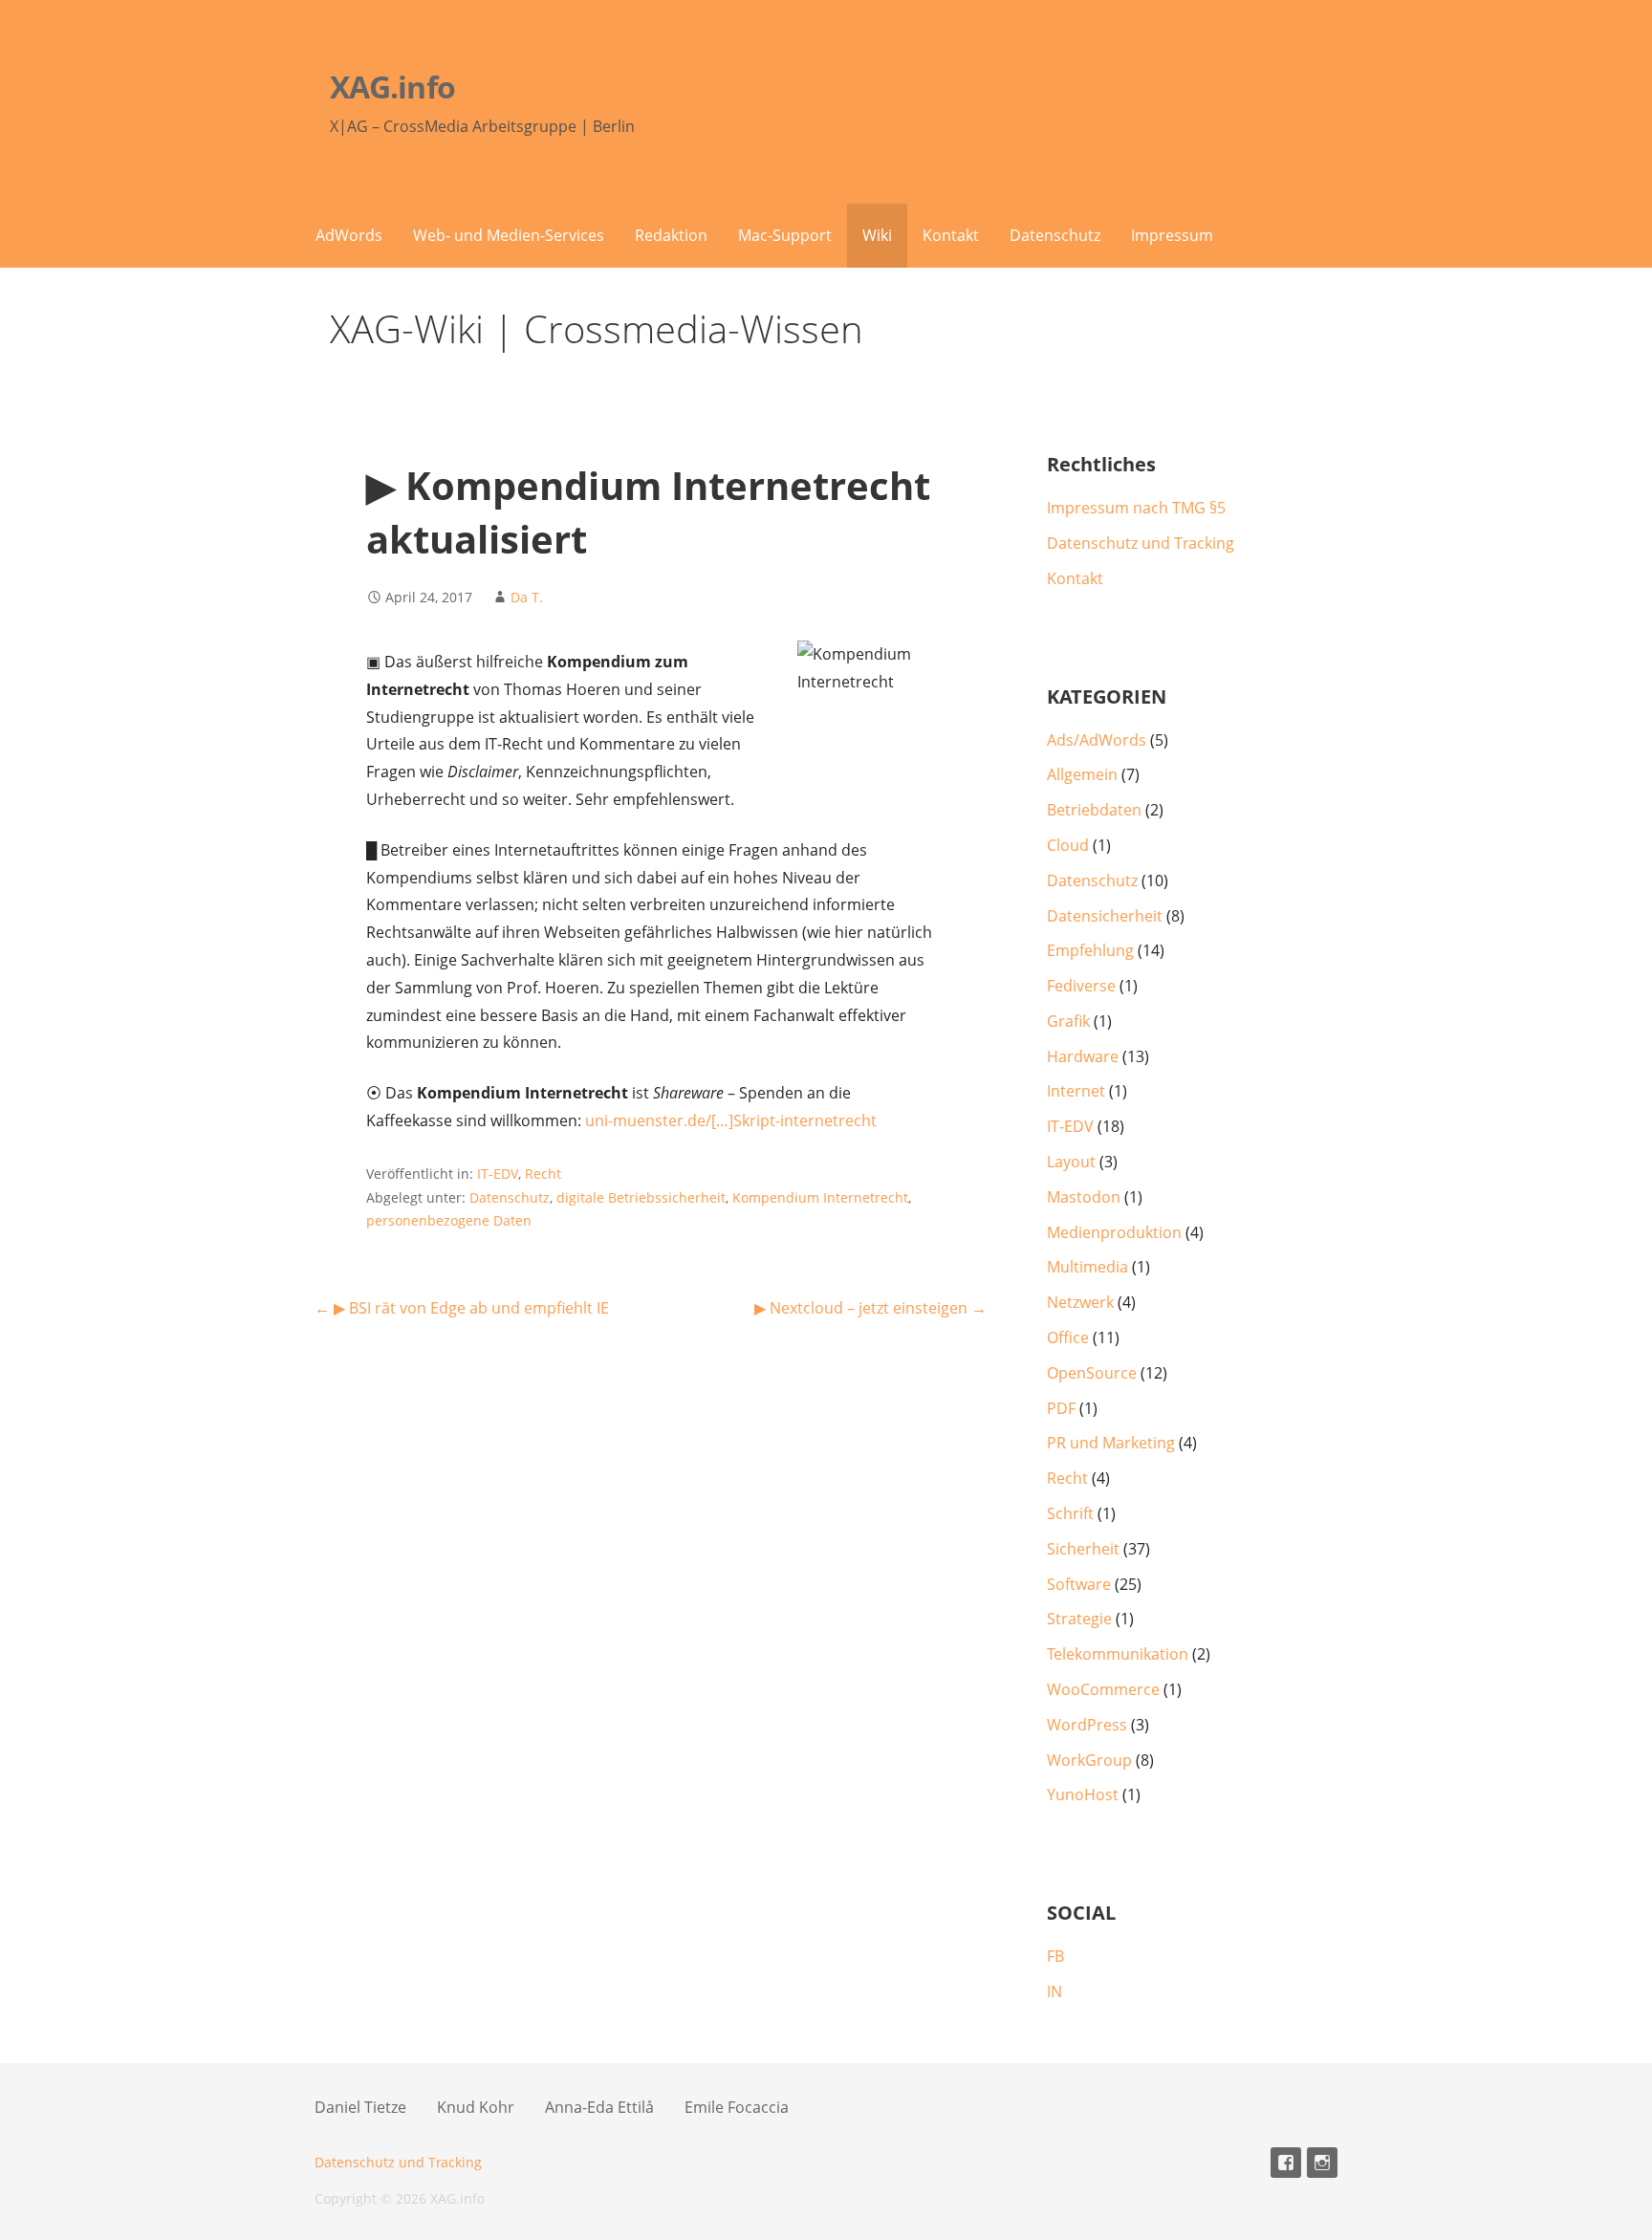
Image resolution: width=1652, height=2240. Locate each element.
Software (1079, 1584)
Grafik (1068, 1021)
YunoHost (1083, 1794)
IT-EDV (498, 1174)
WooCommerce (1103, 1689)
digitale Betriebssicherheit (641, 1197)
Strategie (1079, 1619)
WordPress (1087, 1725)
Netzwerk (1080, 1302)
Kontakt (951, 235)
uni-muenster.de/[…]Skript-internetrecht (731, 1120)
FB (1055, 1956)
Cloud (1068, 845)
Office (1068, 1337)
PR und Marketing (1111, 1443)
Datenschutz (1055, 235)
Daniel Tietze (360, 2107)
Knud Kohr (476, 2107)
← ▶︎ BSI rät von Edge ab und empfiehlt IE (462, 1308)
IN (1054, 1991)
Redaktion (671, 235)
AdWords (349, 235)
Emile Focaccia (737, 2107)
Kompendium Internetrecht (820, 1197)
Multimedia (1087, 1267)
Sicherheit (1083, 1549)
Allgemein (1082, 774)
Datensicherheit (1105, 916)
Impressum (1172, 235)
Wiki (877, 235)
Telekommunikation (1118, 1654)
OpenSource (1092, 1373)
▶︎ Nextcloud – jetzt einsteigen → (870, 1308)
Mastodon (1084, 1197)
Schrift (1070, 1513)
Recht (543, 1174)
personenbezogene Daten (449, 1220)
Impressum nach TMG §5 (1136, 508)
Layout (1071, 1162)
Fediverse (1081, 986)
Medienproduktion (1114, 1232)
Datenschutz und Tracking (1141, 543)
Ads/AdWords (1097, 740)
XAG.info (392, 87)
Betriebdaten (1094, 810)
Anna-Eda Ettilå (599, 2107)
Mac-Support (785, 235)
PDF (1061, 1408)
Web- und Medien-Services (509, 235)
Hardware (1083, 1056)
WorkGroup (1089, 1760)
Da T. (527, 597)
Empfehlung (1090, 950)
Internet (1076, 1091)
